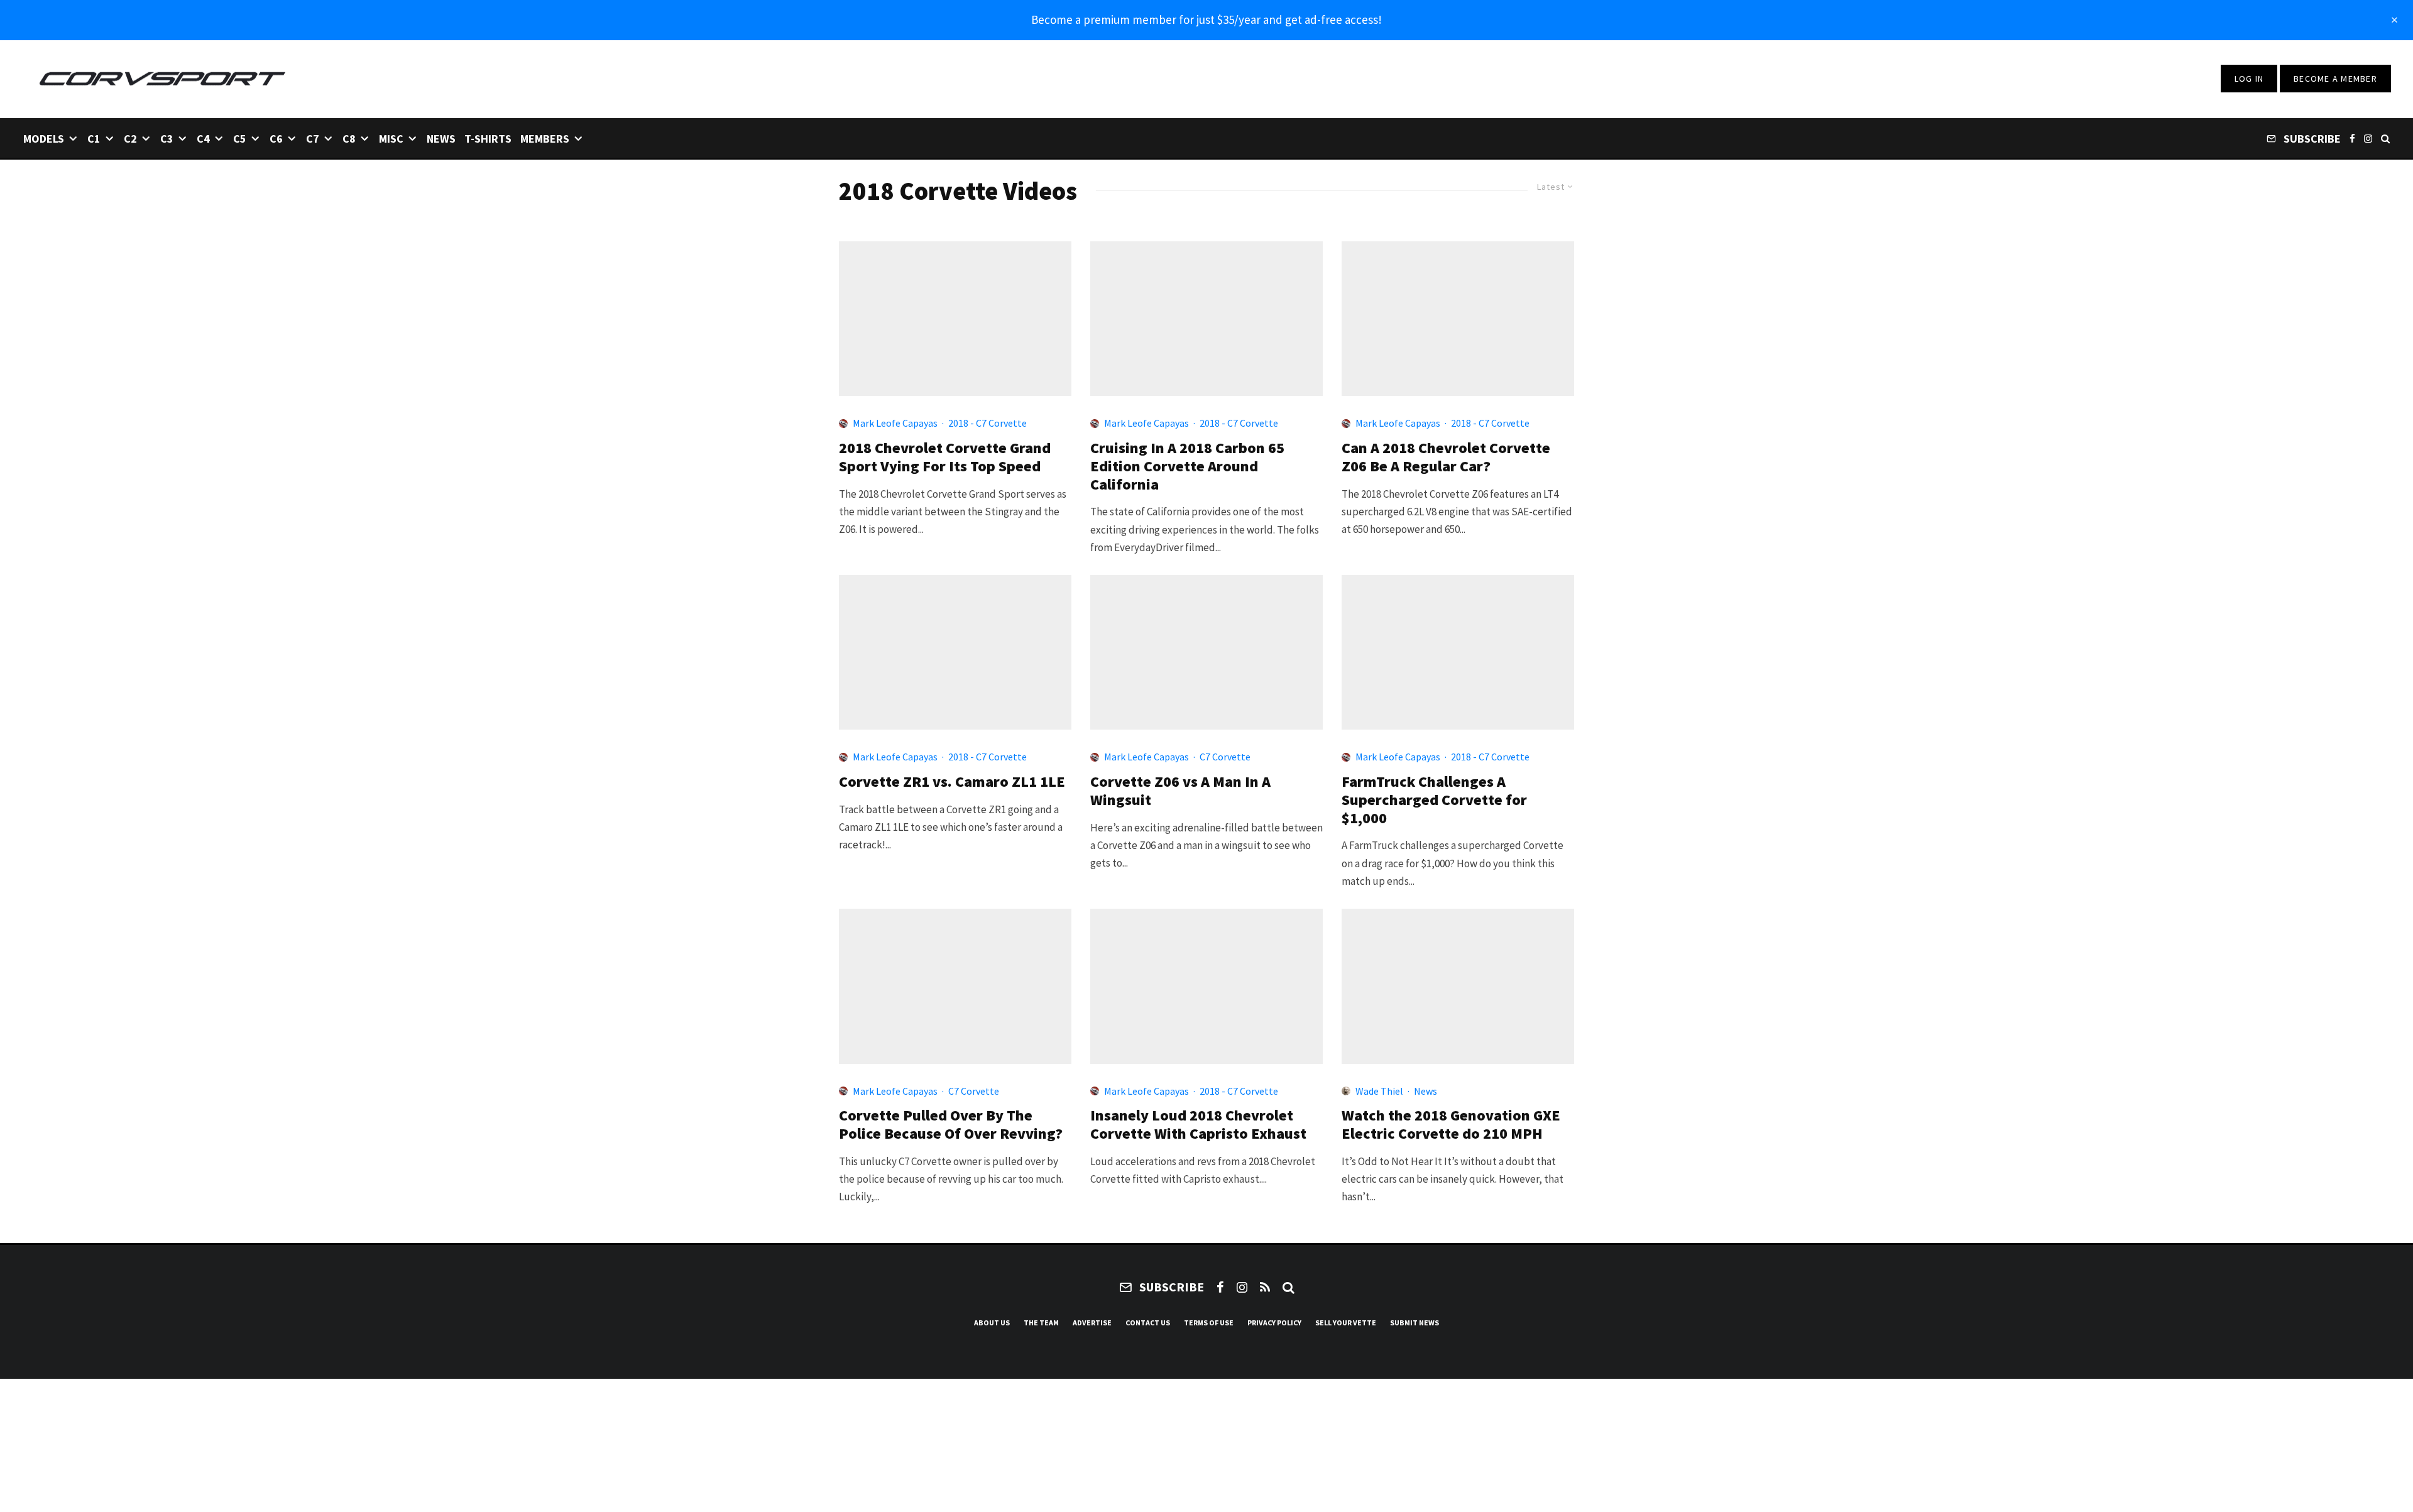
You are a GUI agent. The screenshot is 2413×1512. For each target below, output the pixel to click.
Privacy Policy (1274, 1323)
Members (545, 139)
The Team (1041, 1323)
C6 (276, 139)
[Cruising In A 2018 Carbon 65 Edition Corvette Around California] (1206, 319)
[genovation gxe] (1458, 986)
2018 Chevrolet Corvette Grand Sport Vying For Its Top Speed (945, 457)
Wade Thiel (1379, 1091)
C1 (94, 139)
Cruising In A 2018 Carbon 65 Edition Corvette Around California (1187, 466)
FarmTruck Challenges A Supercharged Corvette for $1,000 (1434, 800)
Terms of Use (1209, 1323)
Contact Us (1148, 1323)
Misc (391, 139)
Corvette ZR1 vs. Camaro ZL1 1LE (952, 782)
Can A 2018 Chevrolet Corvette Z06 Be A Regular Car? (1446, 457)
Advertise (1092, 1323)
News (441, 139)
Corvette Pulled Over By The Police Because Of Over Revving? (951, 1125)
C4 (203, 139)
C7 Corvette (1225, 757)
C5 (240, 139)
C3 (167, 139)
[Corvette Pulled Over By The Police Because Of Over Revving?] (955, 986)
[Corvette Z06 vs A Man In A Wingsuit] (1206, 652)
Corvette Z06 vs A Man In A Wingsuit (1180, 791)
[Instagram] (2368, 138)
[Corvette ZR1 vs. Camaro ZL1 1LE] (955, 652)
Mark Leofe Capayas (895, 423)
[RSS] (1265, 1287)
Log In (2249, 79)
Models (44, 139)
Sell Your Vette (1346, 1323)
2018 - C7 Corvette (988, 423)
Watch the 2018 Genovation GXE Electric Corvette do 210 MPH (1451, 1125)
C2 (130, 139)
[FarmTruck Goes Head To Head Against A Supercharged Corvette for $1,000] (1458, 652)
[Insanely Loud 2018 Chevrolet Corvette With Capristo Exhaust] (1206, 986)
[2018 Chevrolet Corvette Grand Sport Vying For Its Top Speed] (955, 319)
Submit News (1414, 1323)
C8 (349, 139)
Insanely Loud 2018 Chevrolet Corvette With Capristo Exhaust (1198, 1125)
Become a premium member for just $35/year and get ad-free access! (1206, 19)
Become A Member (2335, 79)
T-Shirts (488, 139)
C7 (313, 139)
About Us (992, 1323)
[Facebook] (2352, 138)
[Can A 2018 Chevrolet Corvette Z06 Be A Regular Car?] (1458, 319)
